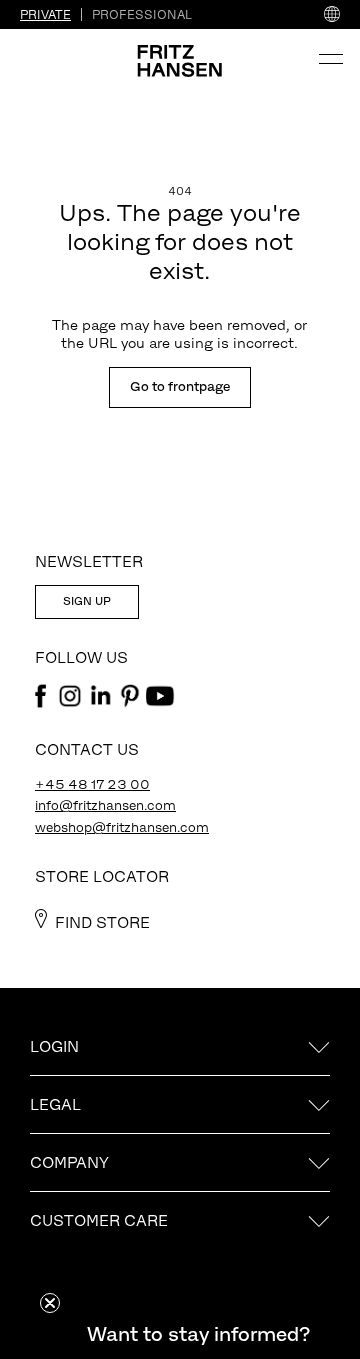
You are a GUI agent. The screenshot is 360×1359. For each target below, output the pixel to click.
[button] (198, 1334)
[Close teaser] (50, 1303)
